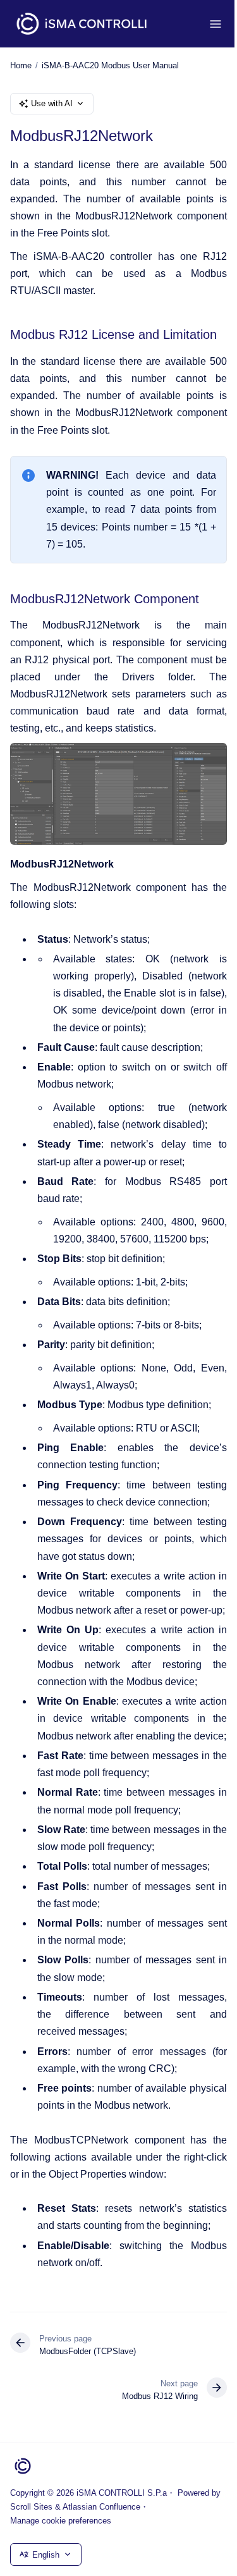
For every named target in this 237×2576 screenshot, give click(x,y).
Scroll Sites (31, 2507)
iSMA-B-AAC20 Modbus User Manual (110, 65)
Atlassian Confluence (101, 2507)
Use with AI (52, 103)
